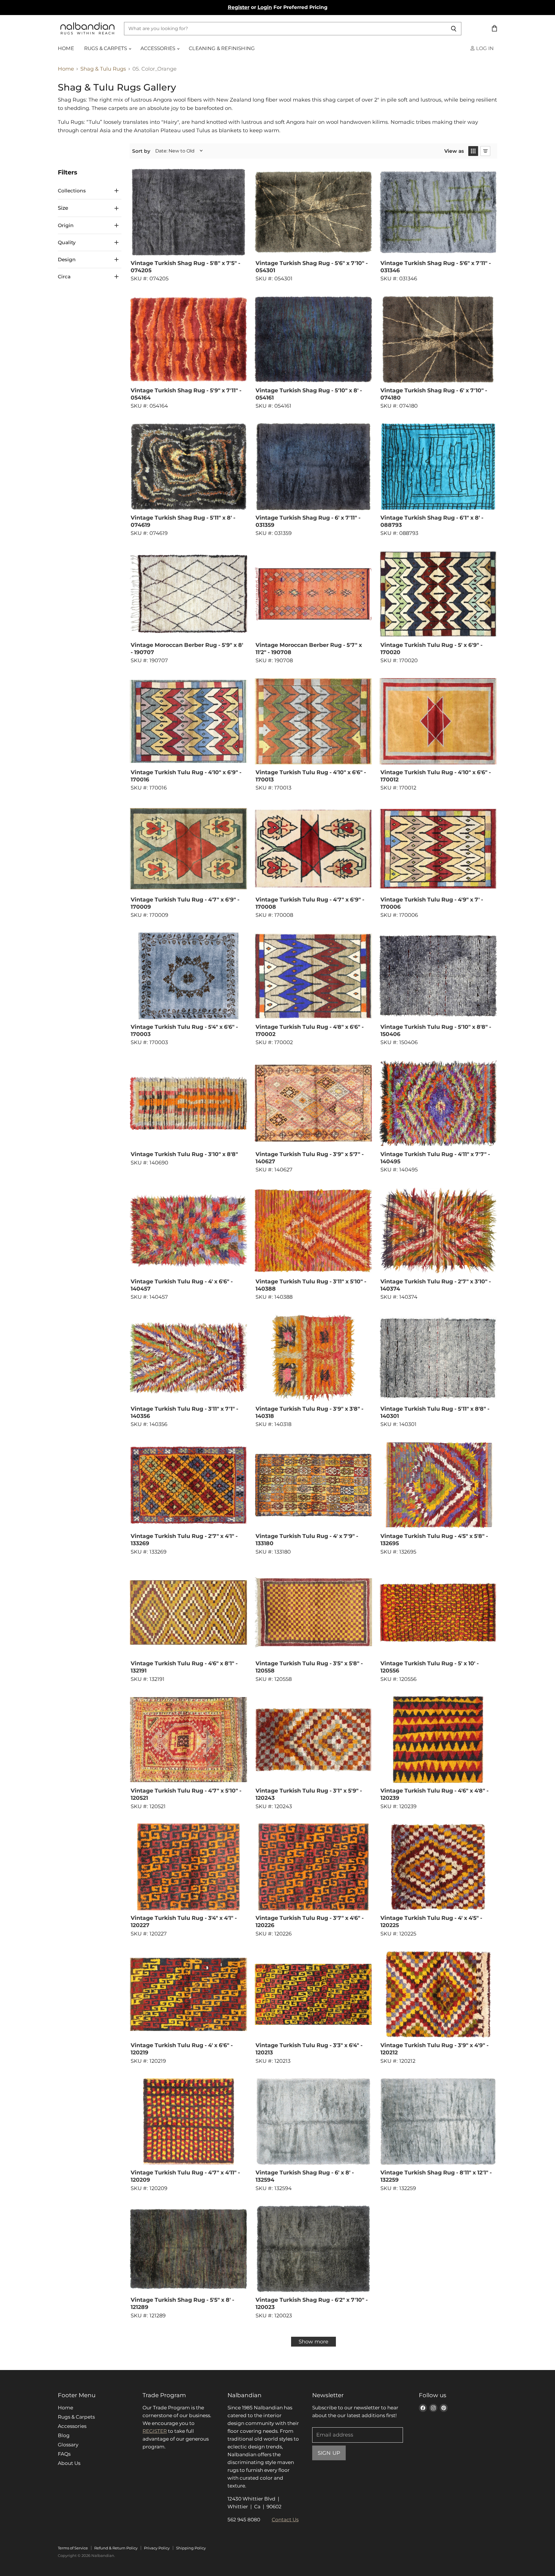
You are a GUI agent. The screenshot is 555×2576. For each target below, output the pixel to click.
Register (239, 7)
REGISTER (155, 2431)
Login (265, 7)
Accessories (158, 48)
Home (66, 48)
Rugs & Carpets (106, 48)
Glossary (68, 2445)
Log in (484, 48)
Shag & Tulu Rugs (103, 69)
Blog (64, 2435)
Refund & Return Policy (116, 2548)
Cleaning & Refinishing (222, 48)
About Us (69, 2463)
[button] (473, 151)
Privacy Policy (157, 2548)
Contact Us (285, 2520)
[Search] (454, 29)
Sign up (329, 2453)
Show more (313, 2342)
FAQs (64, 2454)
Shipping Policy (191, 2548)
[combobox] (285, 29)
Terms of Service (73, 2548)
